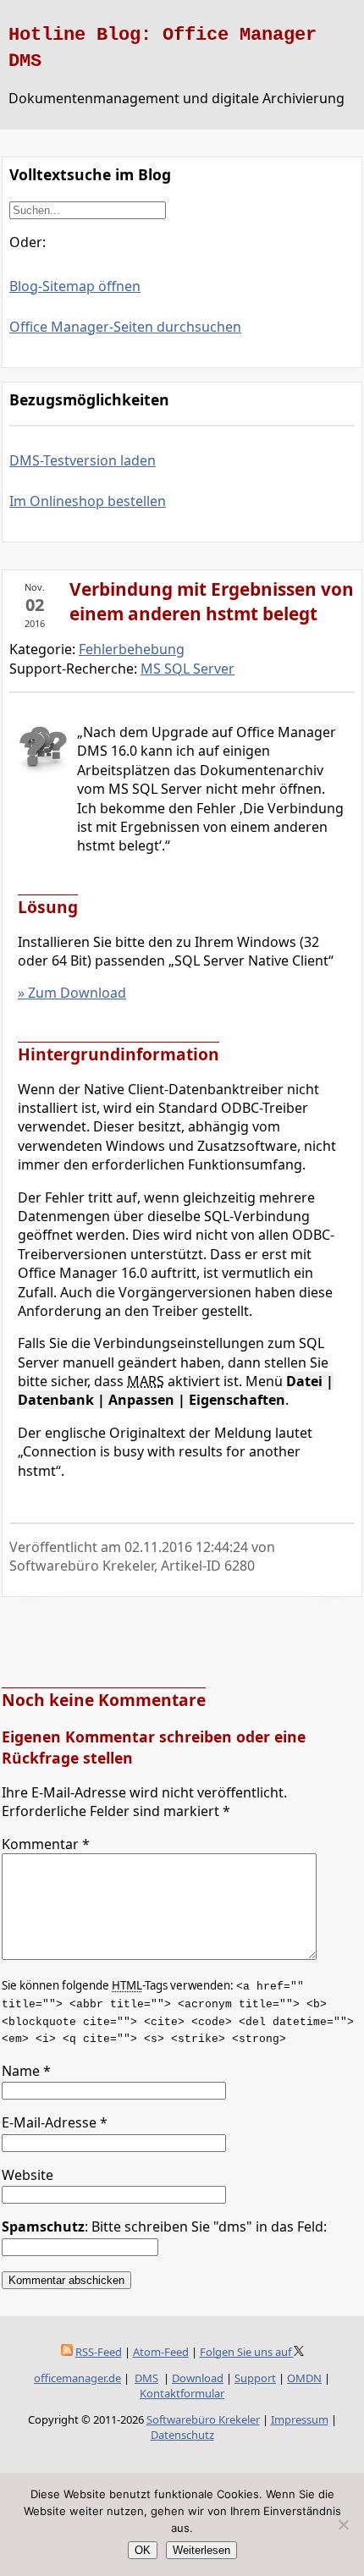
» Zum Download (72, 993)
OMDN (304, 2378)
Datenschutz (182, 2435)
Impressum (300, 2419)
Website (28, 2175)
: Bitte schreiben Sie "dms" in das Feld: (164, 2226)
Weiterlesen (201, 2550)
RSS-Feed (99, 2352)
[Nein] (343, 2524)
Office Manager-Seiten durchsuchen (125, 327)
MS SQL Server (188, 669)
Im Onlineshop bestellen (88, 501)
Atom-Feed (161, 2352)
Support (255, 2378)
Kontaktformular (182, 2393)
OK (143, 2550)
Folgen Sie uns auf (247, 2352)
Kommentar (46, 1844)
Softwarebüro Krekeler (203, 2419)
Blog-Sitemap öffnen (75, 286)
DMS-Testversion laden (83, 460)
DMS (146, 2378)
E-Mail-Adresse (55, 2122)
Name (26, 2071)
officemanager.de (77, 2378)
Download (198, 2378)
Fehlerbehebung (132, 649)
